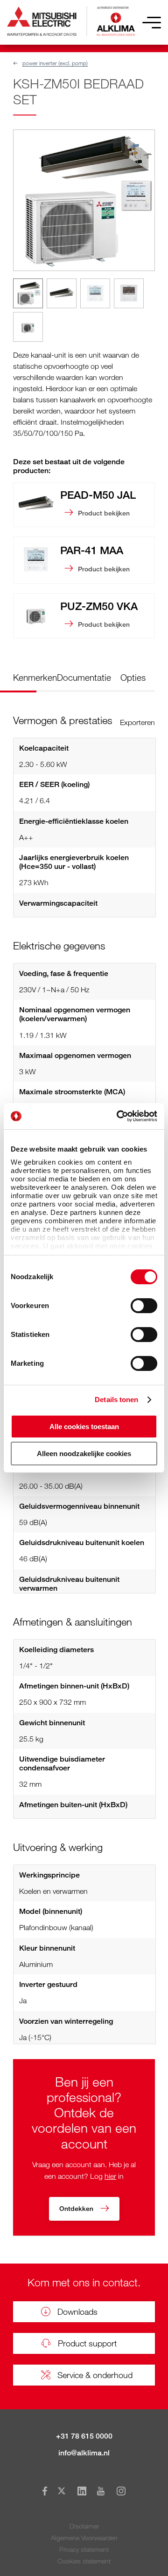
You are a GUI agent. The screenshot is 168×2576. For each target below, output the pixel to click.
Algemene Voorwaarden (84, 2538)
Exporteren (137, 722)
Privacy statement (84, 2549)
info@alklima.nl (84, 2453)
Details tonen (116, 1400)
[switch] (144, 1306)
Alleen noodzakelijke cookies (84, 1454)
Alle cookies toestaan (84, 1427)
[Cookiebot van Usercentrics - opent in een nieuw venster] (119, 1116)
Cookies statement (84, 2561)
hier (110, 2176)
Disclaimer (84, 2526)
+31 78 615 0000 (84, 2436)
